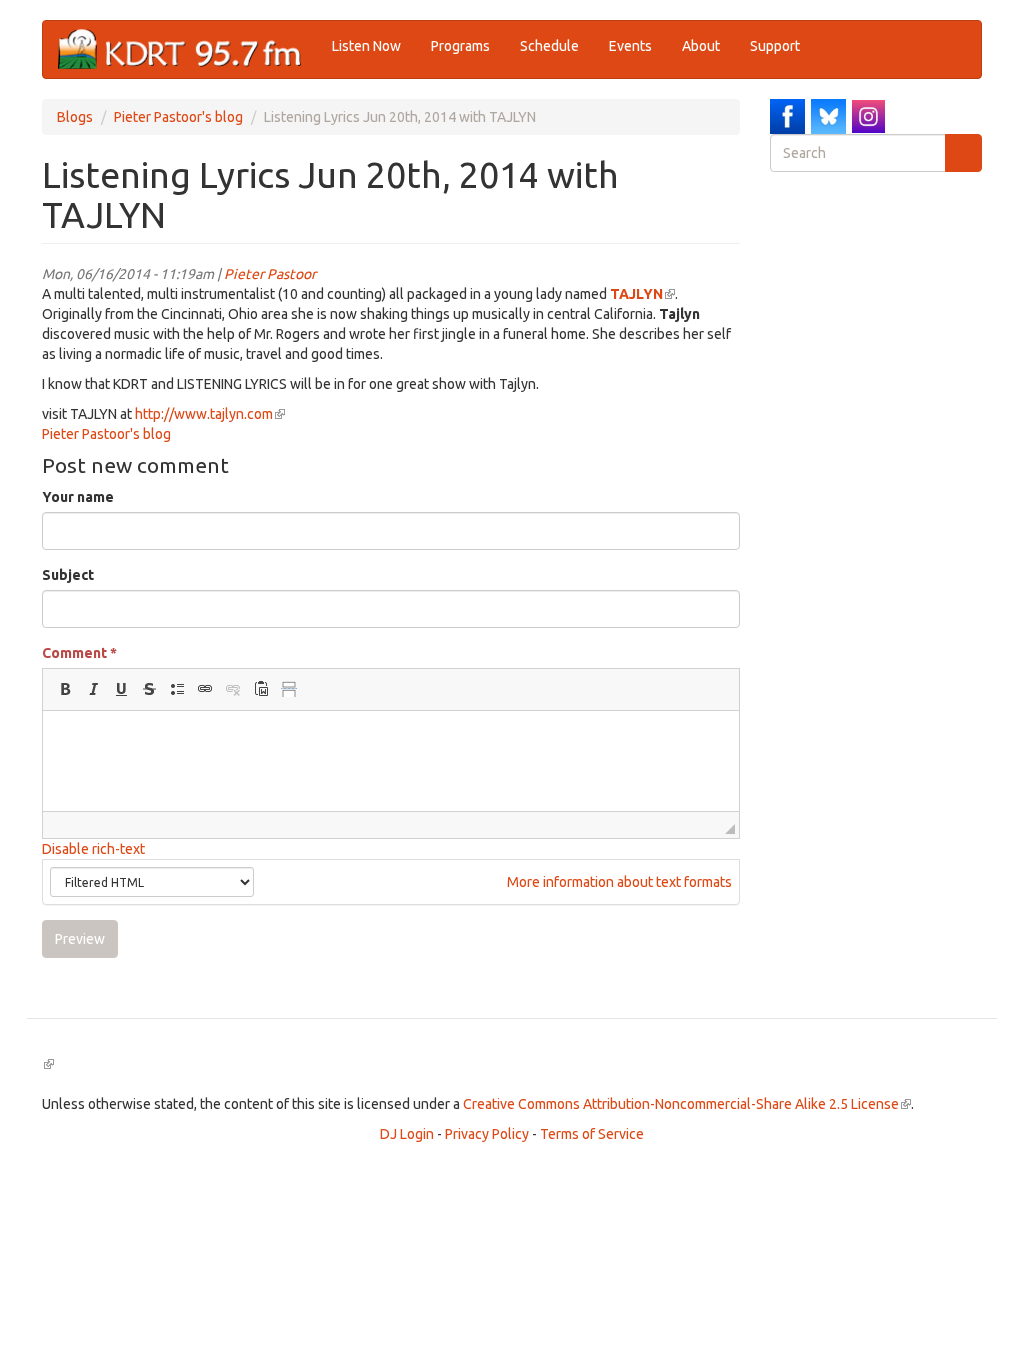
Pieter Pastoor (270, 274)
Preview (80, 939)
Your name (78, 497)
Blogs (75, 117)
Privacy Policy (487, 1134)
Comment (79, 653)
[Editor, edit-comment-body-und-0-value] (391, 761)
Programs (460, 46)
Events (630, 46)
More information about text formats (618, 882)
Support (775, 46)
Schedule (549, 46)
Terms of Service (592, 1134)
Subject (68, 575)
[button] (65, 689)
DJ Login (407, 1134)
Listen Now (366, 46)
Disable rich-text (93, 849)
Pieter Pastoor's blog (178, 117)
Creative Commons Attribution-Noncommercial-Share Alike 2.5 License (687, 1104)
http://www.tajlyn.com (210, 414)
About (701, 46)
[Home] (187, 49)
